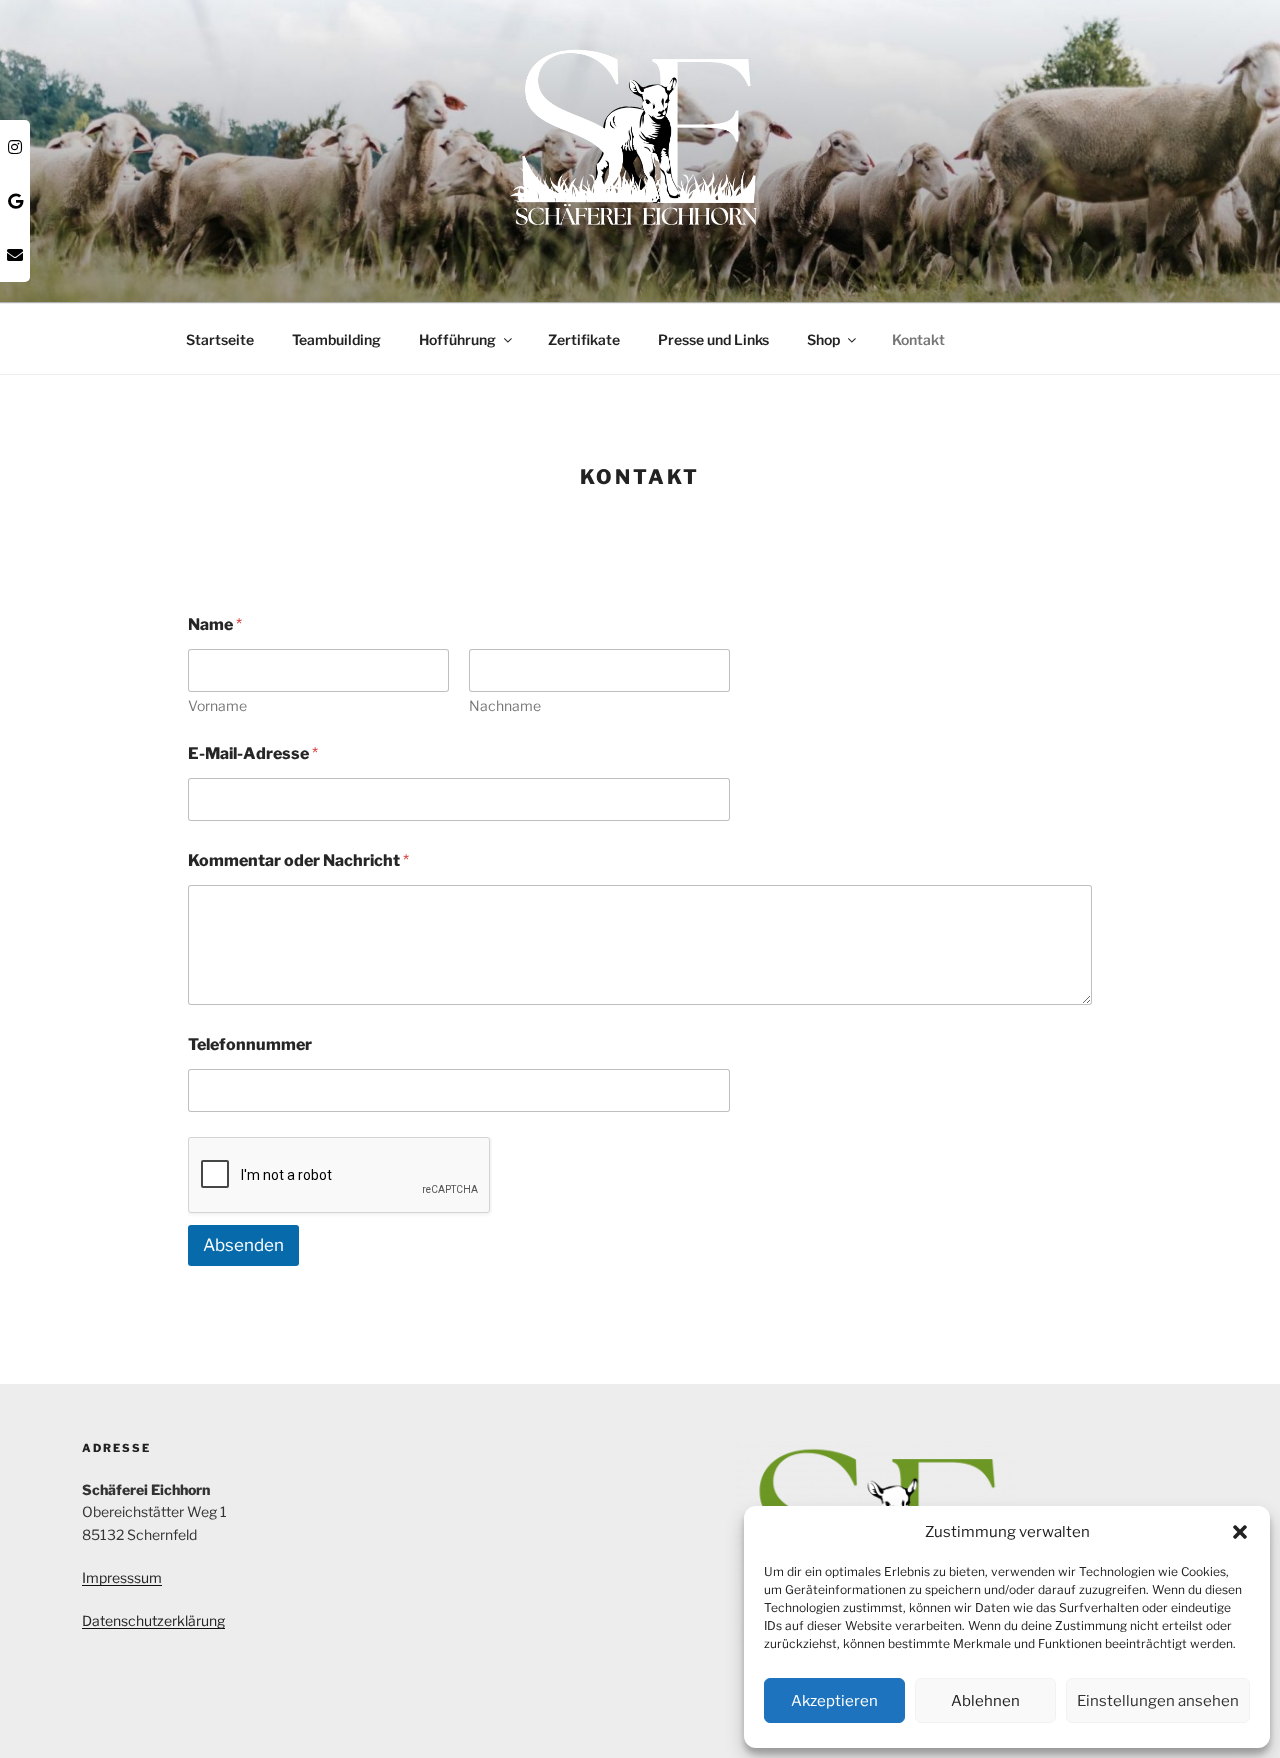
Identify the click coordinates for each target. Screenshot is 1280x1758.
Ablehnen (985, 1701)
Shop (823, 339)
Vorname (217, 705)
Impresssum (122, 1577)
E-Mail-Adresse (253, 753)
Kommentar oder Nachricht (298, 860)
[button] (1240, 1532)
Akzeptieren (834, 1701)
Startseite (220, 339)
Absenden (243, 1245)
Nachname (505, 705)
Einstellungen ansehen (1158, 1701)
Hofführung (457, 339)
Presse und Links (713, 339)
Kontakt (918, 339)
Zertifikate (584, 339)
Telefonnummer (250, 1044)
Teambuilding (336, 339)
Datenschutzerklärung (153, 1620)
